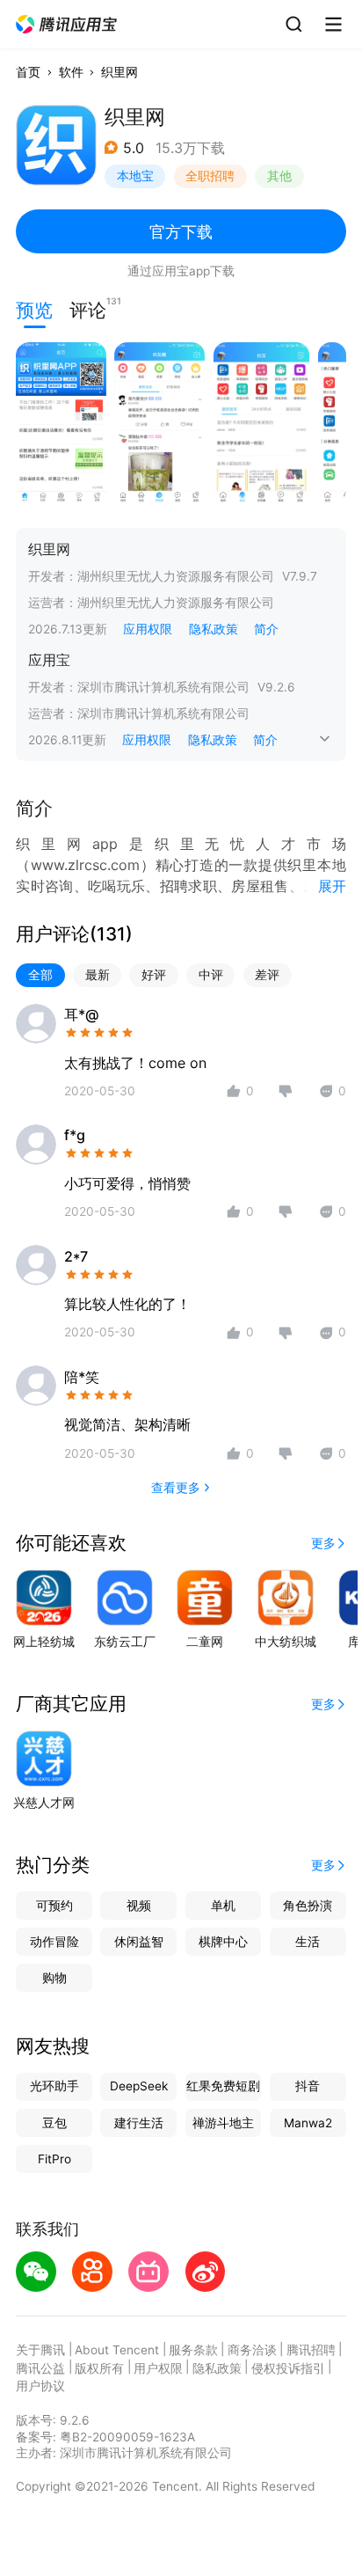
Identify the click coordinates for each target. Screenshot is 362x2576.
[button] (67, 25)
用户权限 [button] (158, 2368)
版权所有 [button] (99, 2368)
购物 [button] (54, 1978)
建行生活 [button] (139, 2123)
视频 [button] (139, 1906)
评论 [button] (88, 308)
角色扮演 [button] (308, 1906)
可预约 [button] (54, 1906)
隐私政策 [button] (214, 629)
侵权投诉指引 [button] (288, 2368)
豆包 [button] (54, 2123)
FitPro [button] (54, 2159)
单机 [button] (223, 1906)
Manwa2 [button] (308, 2123)
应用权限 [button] (148, 629)
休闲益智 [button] (139, 1942)
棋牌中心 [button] (223, 1942)
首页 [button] (28, 72)
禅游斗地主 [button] (223, 2123)
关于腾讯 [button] (40, 2350)
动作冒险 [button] (54, 1942)
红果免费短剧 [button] (223, 2086)
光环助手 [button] (54, 2086)
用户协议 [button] (40, 2386)
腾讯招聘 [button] (311, 2350)
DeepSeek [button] (139, 2086)
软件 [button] (71, 72)
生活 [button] (308, 1942)
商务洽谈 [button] (252, 2350)
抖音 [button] (308, 2086)
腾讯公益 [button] (40, 2368)
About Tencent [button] (117, 2350)
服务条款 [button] (193, 2350)
